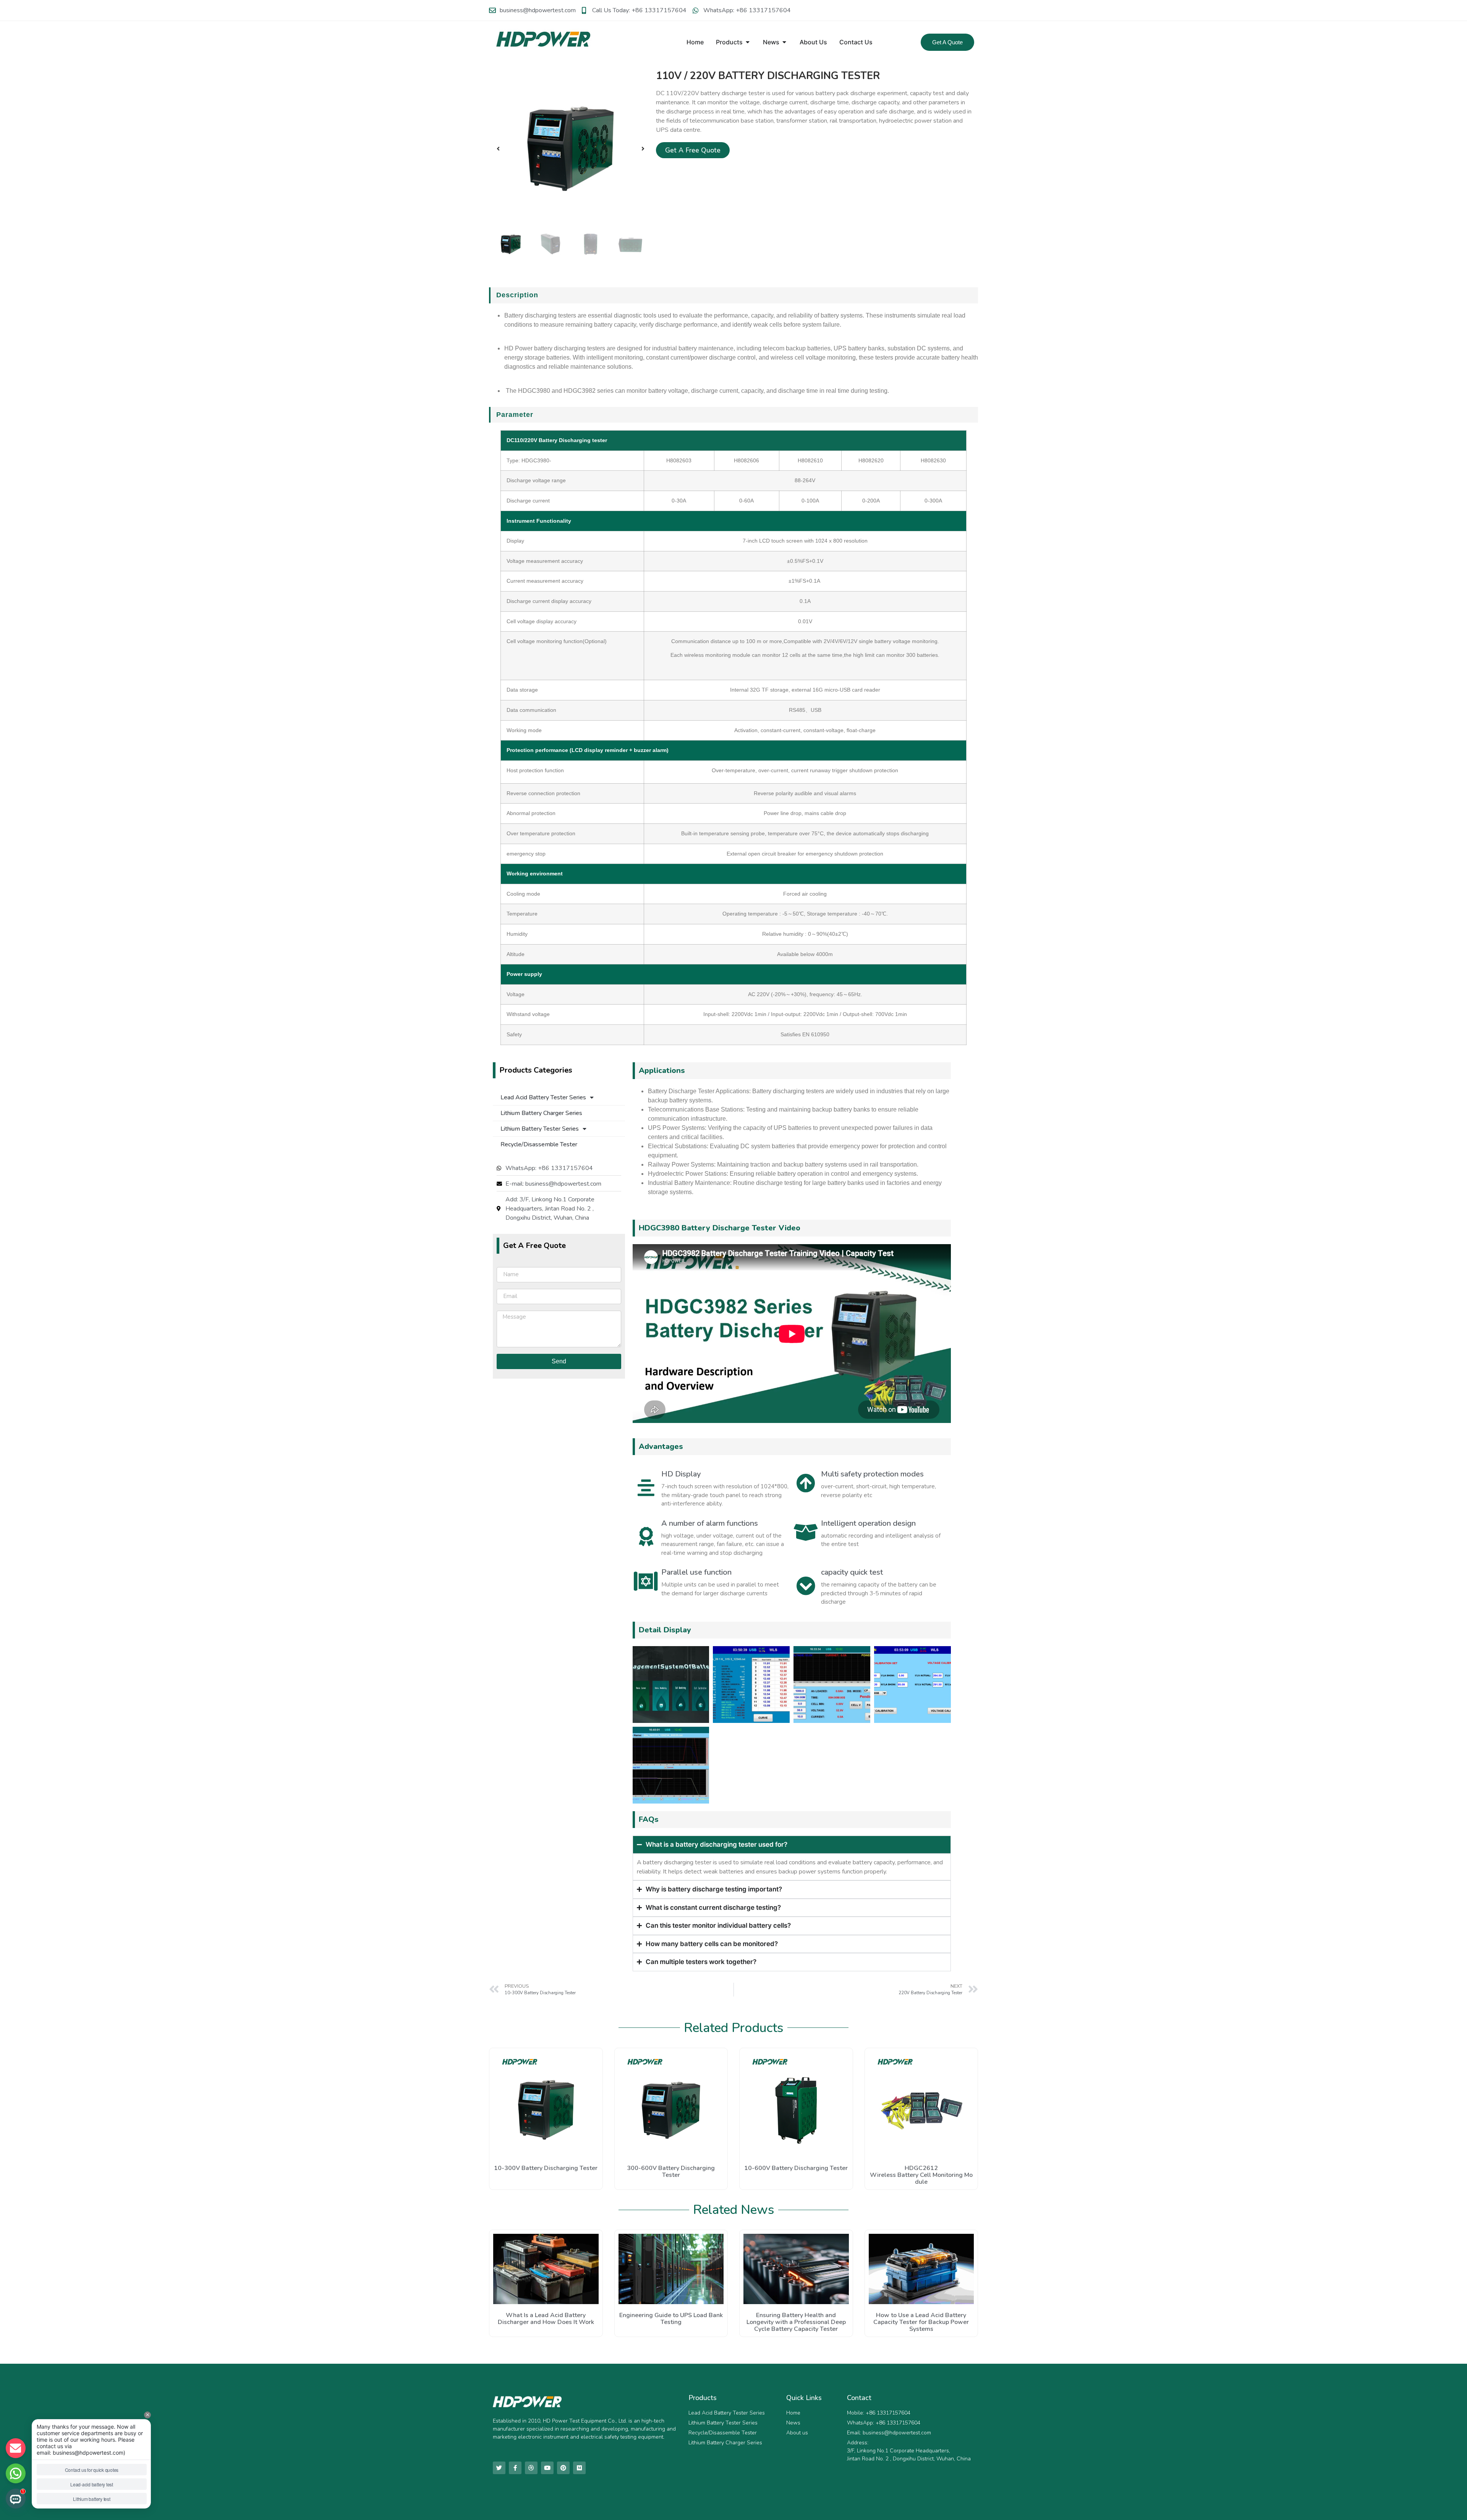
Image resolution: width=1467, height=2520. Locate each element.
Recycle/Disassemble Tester (539, 1144)
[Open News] (784, 42)
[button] (498, 149)
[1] (571, 148)
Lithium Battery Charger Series (541, 1113)
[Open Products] (748, 42)
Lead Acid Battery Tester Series (543, 1097)
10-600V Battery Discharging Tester (796, 2168)
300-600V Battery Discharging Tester (671, 2172)
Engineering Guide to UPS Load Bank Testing (671, 2319)
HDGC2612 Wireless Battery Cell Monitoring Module (921, 2175)
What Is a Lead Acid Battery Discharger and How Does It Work (546, 2319)
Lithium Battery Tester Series (540, 1129)
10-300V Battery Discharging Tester (546, 2168)
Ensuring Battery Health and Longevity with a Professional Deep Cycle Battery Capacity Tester (796, 2322)
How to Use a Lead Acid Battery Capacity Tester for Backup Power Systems (921, 2322)
